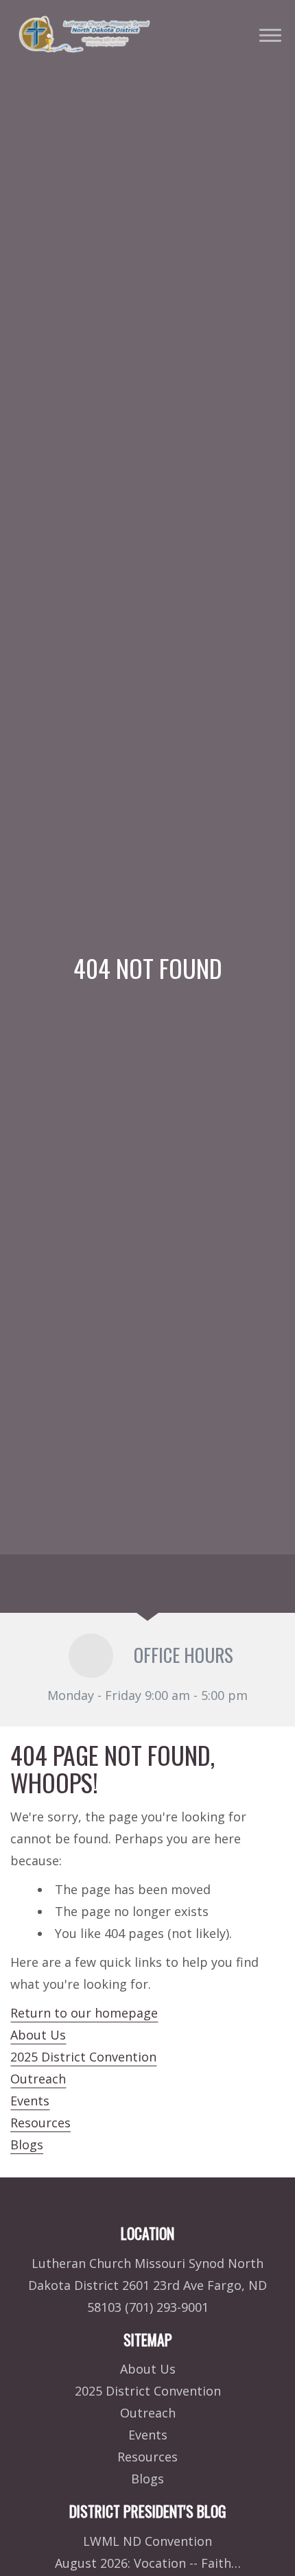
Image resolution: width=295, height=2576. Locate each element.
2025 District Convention (83, 2057)
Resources (40, 2123)
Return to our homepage (84, 2013)
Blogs (27, 2144)
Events (30, 2101)
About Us (38, 2035)
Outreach (38, 2079)
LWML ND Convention (147, 2541)
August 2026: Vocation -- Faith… (148, 2563)
